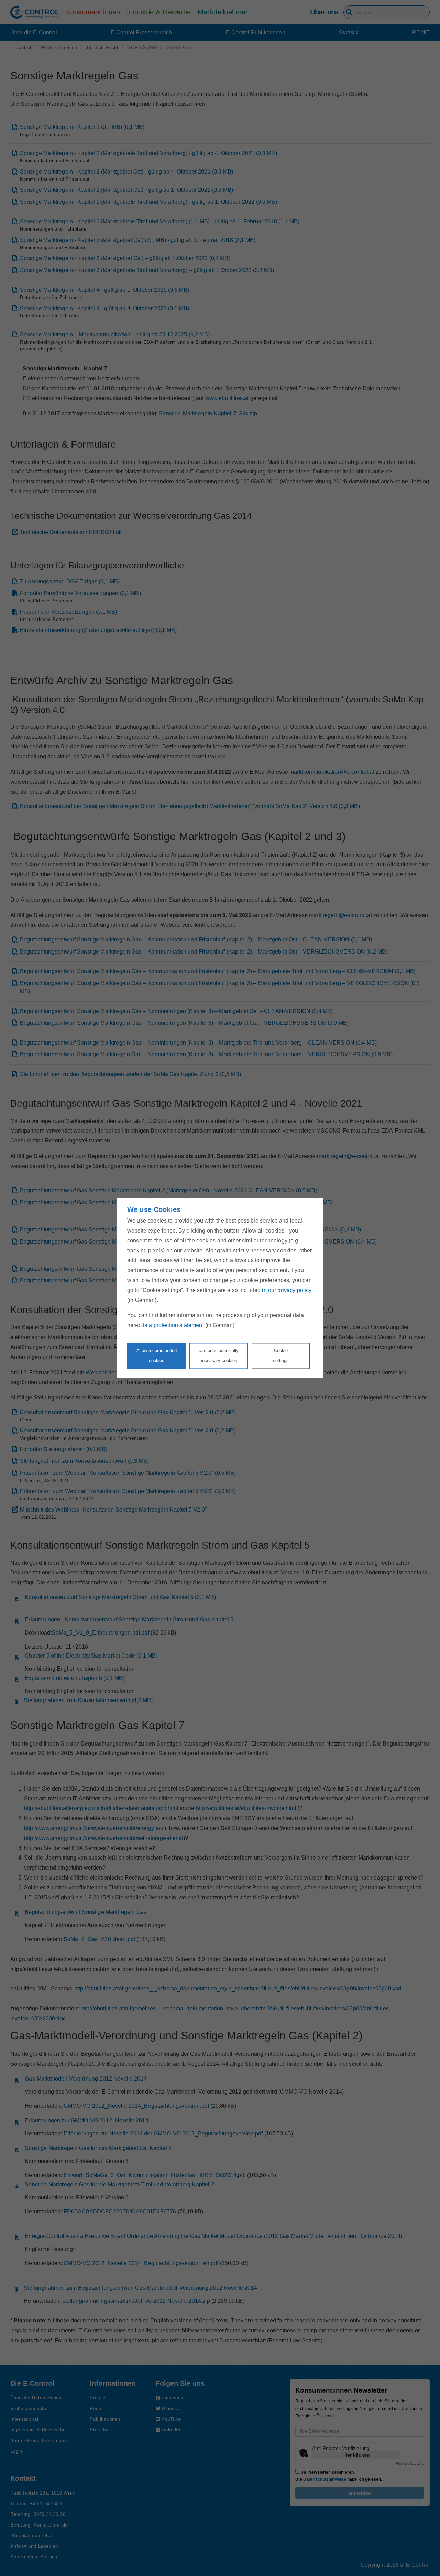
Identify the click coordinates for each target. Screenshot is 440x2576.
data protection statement (173, 1325)
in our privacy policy (287, 1290)
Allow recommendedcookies (157, 1356)
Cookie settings (281, 1356)
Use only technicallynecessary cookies (218, 1356)
